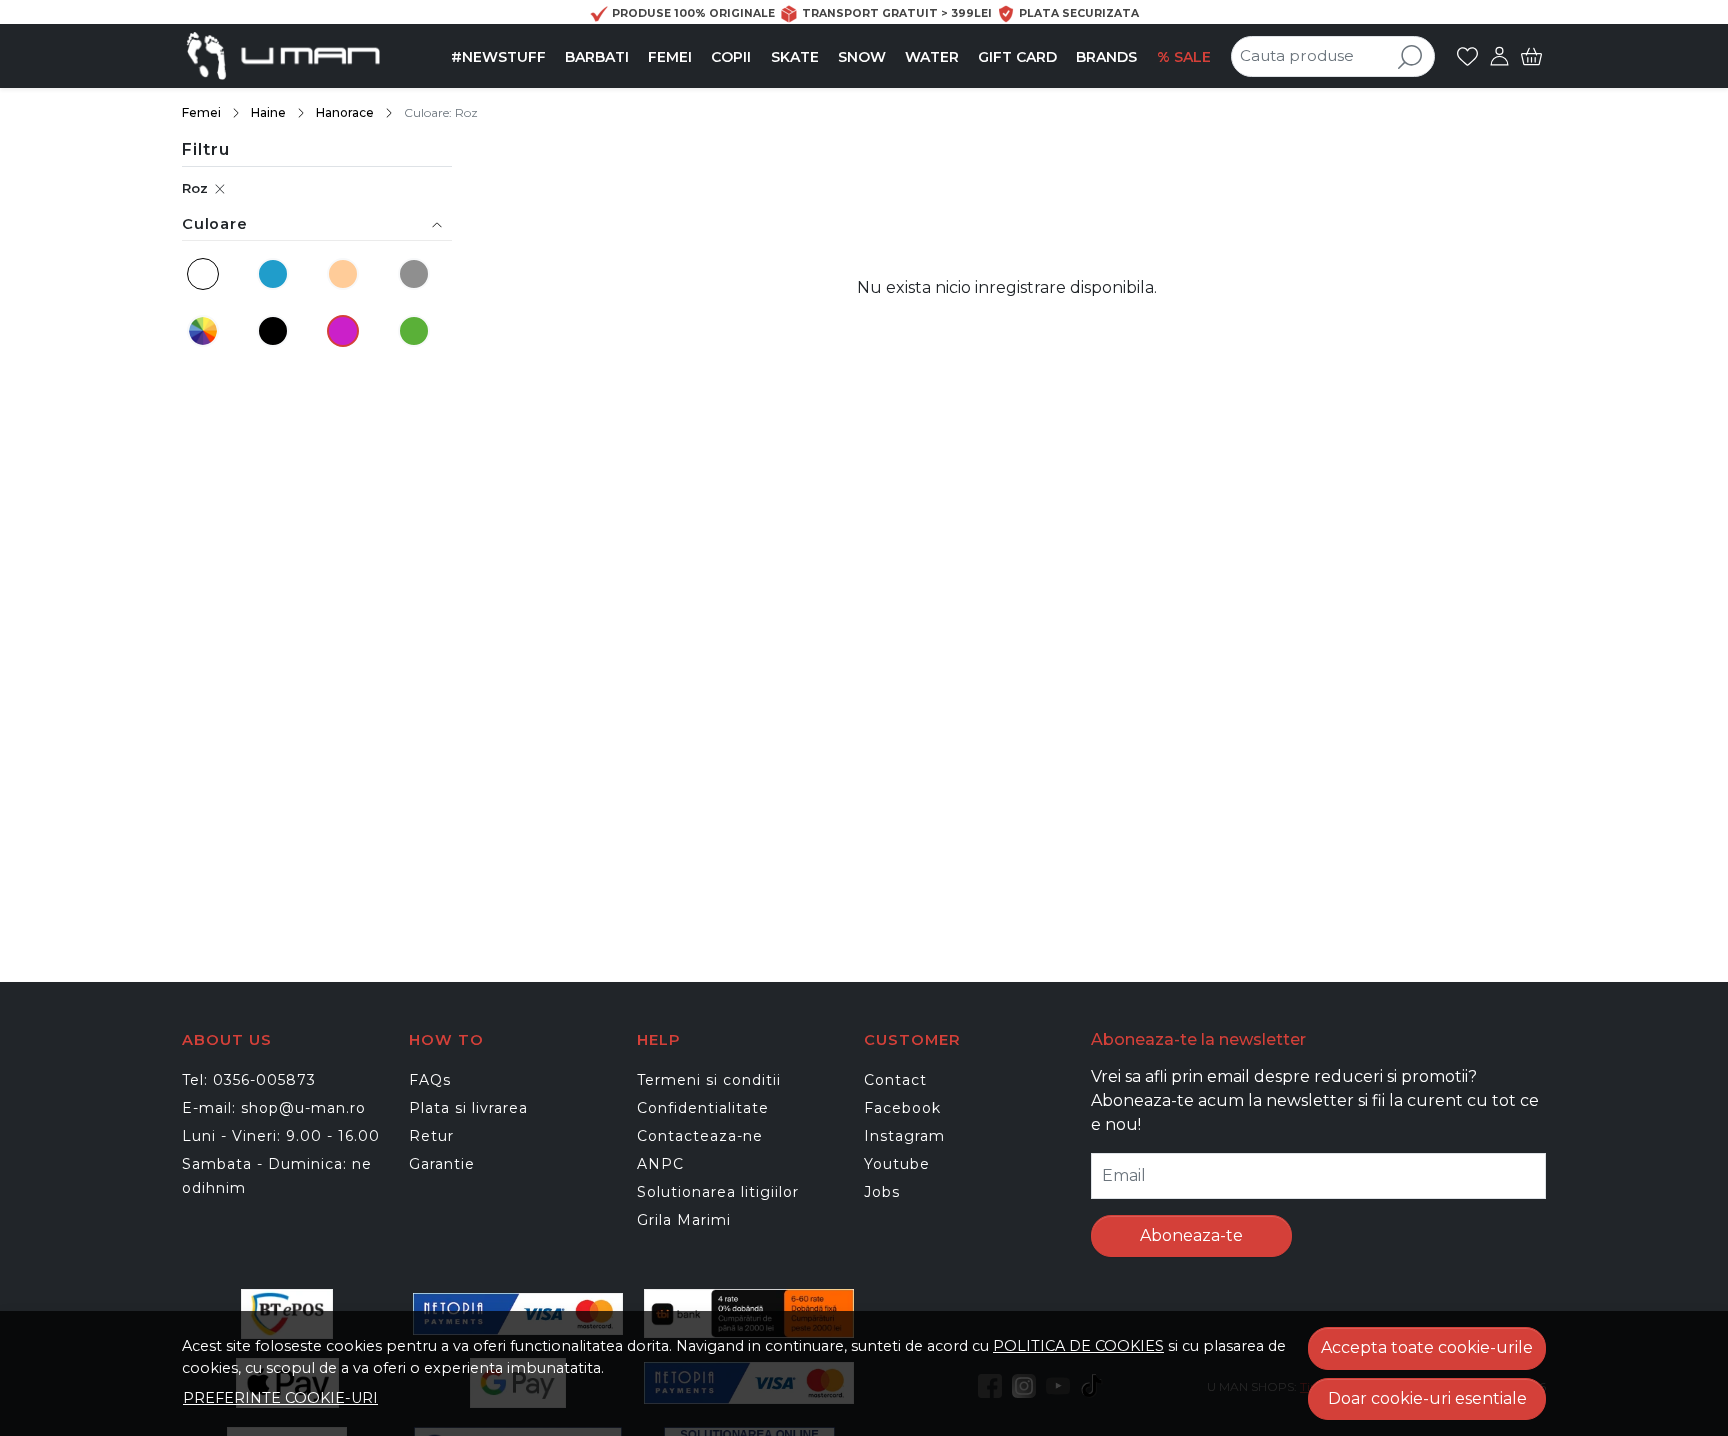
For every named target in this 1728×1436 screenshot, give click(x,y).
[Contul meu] (1499, 56)
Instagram (904, 1136)
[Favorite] (1467, 56)
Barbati (597, 57)
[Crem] (346, 274)
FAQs (430, 1080)
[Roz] (346, 331)
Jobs (882, 1192)
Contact (895, 1080)
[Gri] (416, 274)
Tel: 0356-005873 (249, 1080)
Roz (195, 188)
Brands (1106, 57)
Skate (795, 57)
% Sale (1184, 57)
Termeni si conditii (709, 1080)
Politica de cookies (1078, 1346)
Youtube (897, 1164)
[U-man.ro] (308, 56)
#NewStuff (498, 57)
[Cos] (1531, 56)
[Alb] (206, 274)
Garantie (442, 1164)
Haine (268, 112)
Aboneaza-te (1191, 1235)
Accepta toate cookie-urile (1427, 1347)
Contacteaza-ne (700, 1136)
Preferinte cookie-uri (280, 1398)
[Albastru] (276, 274)
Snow (862, 57)
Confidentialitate (703, 1108)
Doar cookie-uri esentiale (1427, 1398)
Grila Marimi (684, 1220)
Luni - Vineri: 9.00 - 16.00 (281, 1136)
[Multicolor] (206, 331)
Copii (731, 57)
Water (932, 57)
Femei (670, 57)
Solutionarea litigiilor (718, 1192)
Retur (431, 1136)
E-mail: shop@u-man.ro (274, 1108)
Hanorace (345, 112)
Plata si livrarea (468, 1108)
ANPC (660, 1164)
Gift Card (1017, 57)
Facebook (902, 1108)
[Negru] (276, 331)
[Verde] (416, 331)
